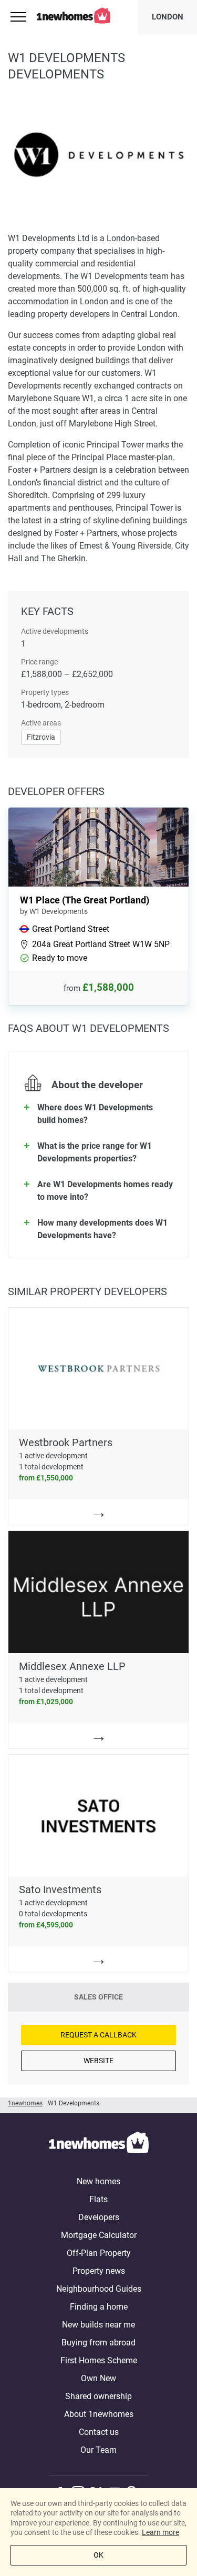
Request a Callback (98, 2035)
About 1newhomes (99, 2414)
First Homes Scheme (99, 2360)
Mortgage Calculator (99, 2235)
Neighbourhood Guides (99, 2289)
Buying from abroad (98, 2343)
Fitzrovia (41, 737)
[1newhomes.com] (99, 2144)
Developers (99, 2217)
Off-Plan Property (99, 2253)
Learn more (160, 2532)
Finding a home (99, 2307)
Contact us (99, 2432)
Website (98, 2061)
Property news (99, 2271)
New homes (98, 2181)
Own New (98, 2378)
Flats (98, 2199)
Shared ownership (98, 2396)
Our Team (98, 2450)
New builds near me (98, 2325)
